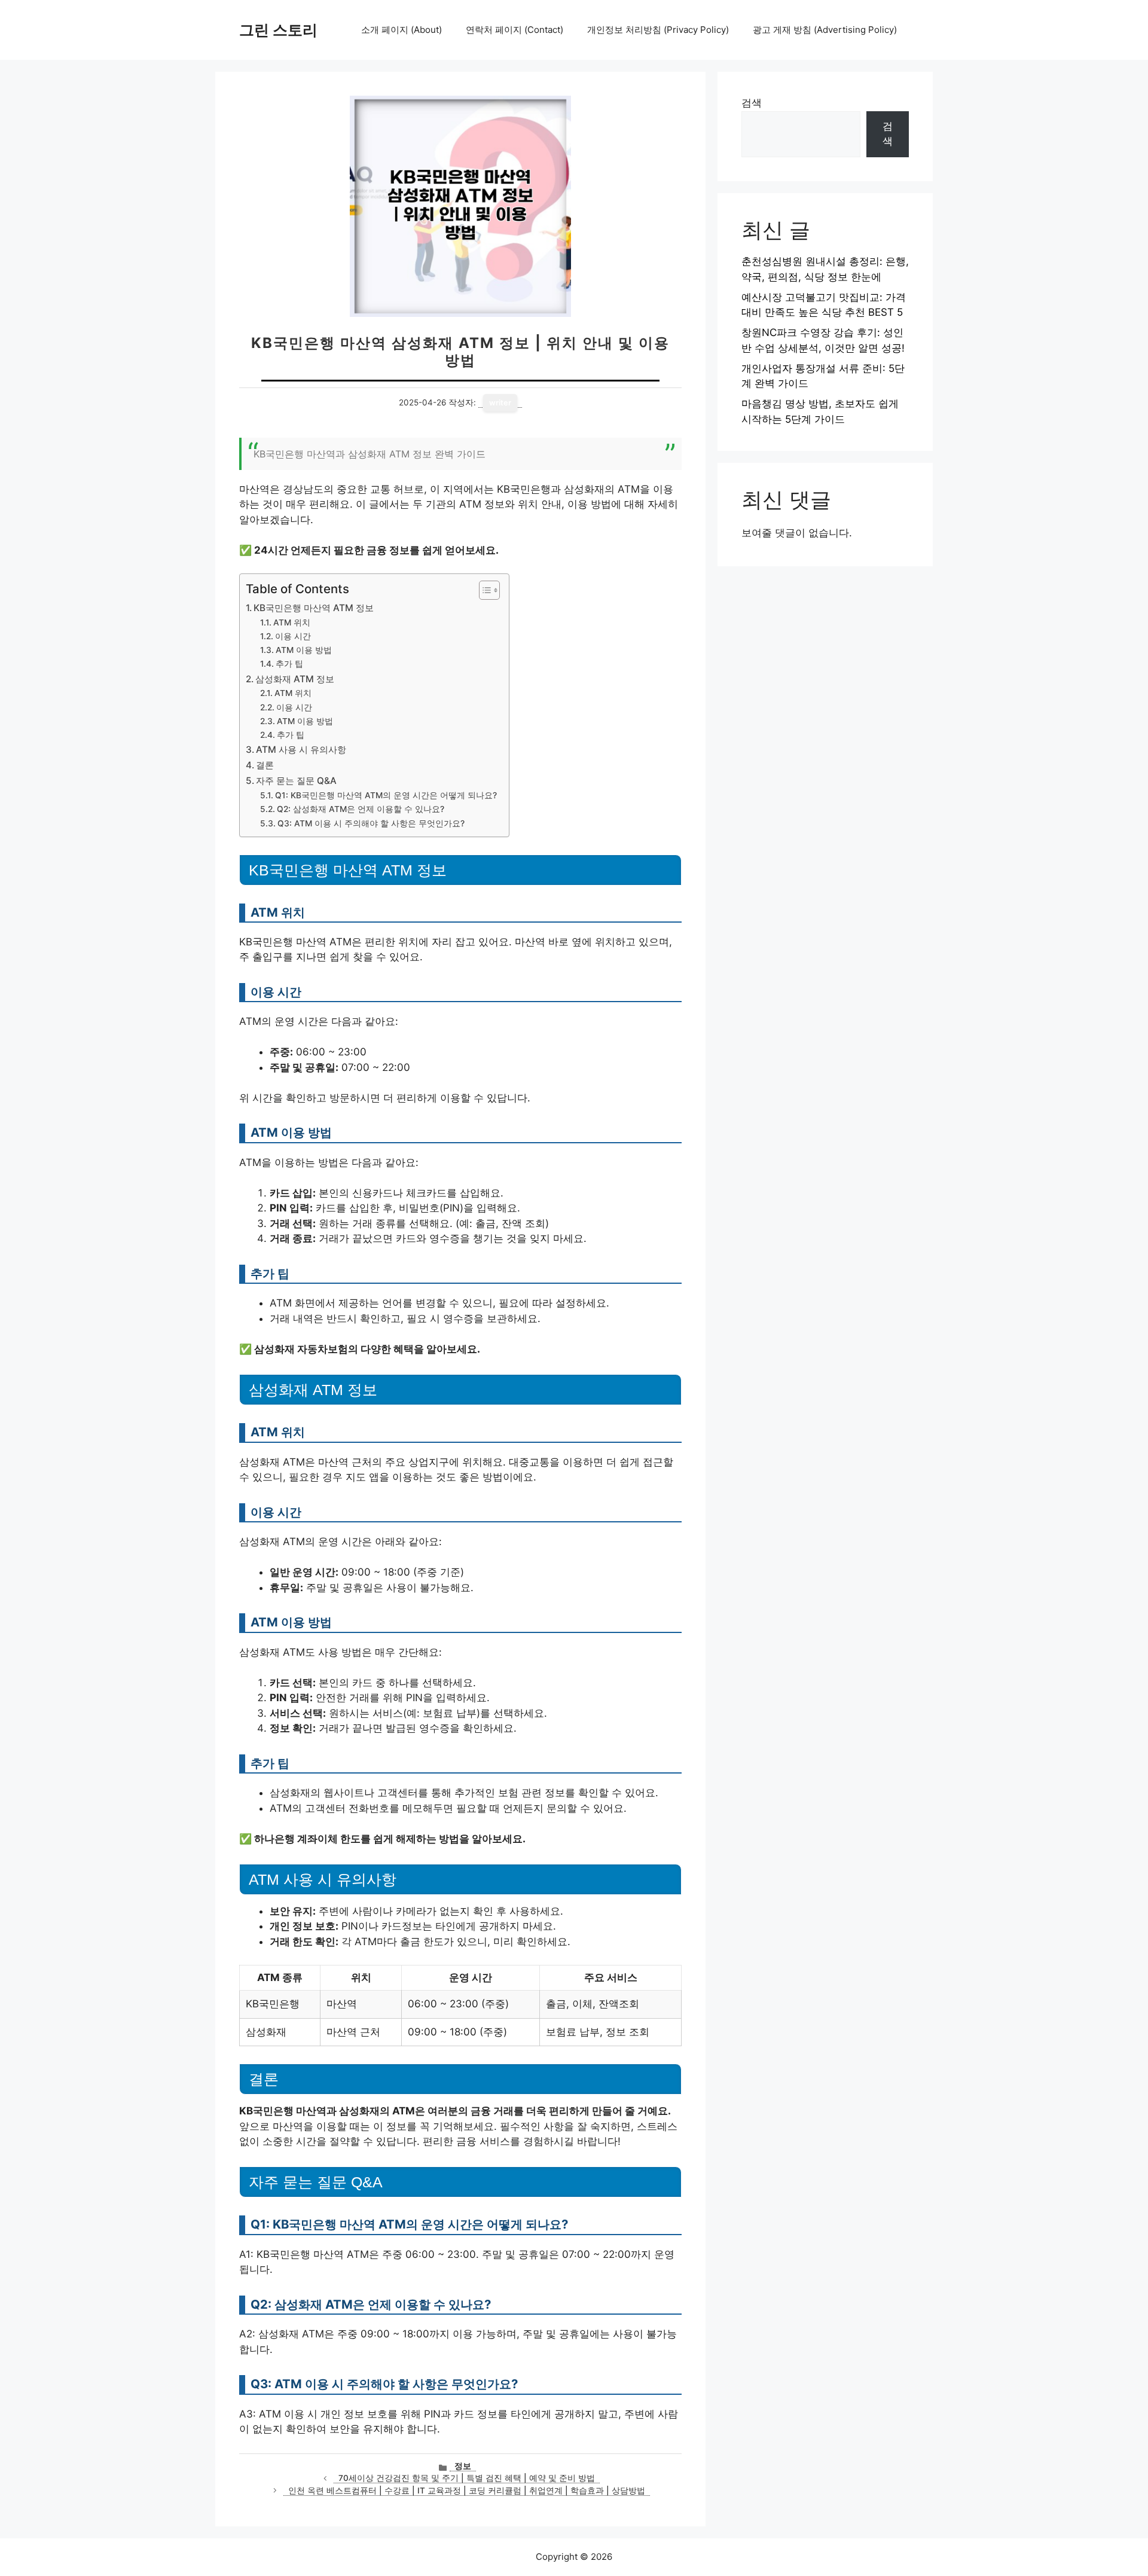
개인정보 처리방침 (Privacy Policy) (658, 30)
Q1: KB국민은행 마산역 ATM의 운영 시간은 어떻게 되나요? (386, 795)
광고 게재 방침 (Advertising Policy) (825, 30)
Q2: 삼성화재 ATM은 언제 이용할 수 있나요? (361, 809)
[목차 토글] (483, 590)
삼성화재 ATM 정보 (295, 679)
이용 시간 (293, 636)
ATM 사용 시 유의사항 (301, 750)
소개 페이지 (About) (402, 30)
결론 (265, 765)
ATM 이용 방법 (304, 650)
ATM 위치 (292, 622)
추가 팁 (289, 664)
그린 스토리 (278, 30)
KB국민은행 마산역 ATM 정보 (314, 608)
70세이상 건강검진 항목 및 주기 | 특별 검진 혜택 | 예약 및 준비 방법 (467, 2478)
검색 (752, 103)
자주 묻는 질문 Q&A (296, 781)
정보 (463, 2466)
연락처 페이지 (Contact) (515, 30)
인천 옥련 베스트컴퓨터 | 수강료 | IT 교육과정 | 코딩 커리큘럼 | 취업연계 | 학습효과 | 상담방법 (467, 2490)
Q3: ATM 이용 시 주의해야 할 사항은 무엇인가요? (371, 823)
